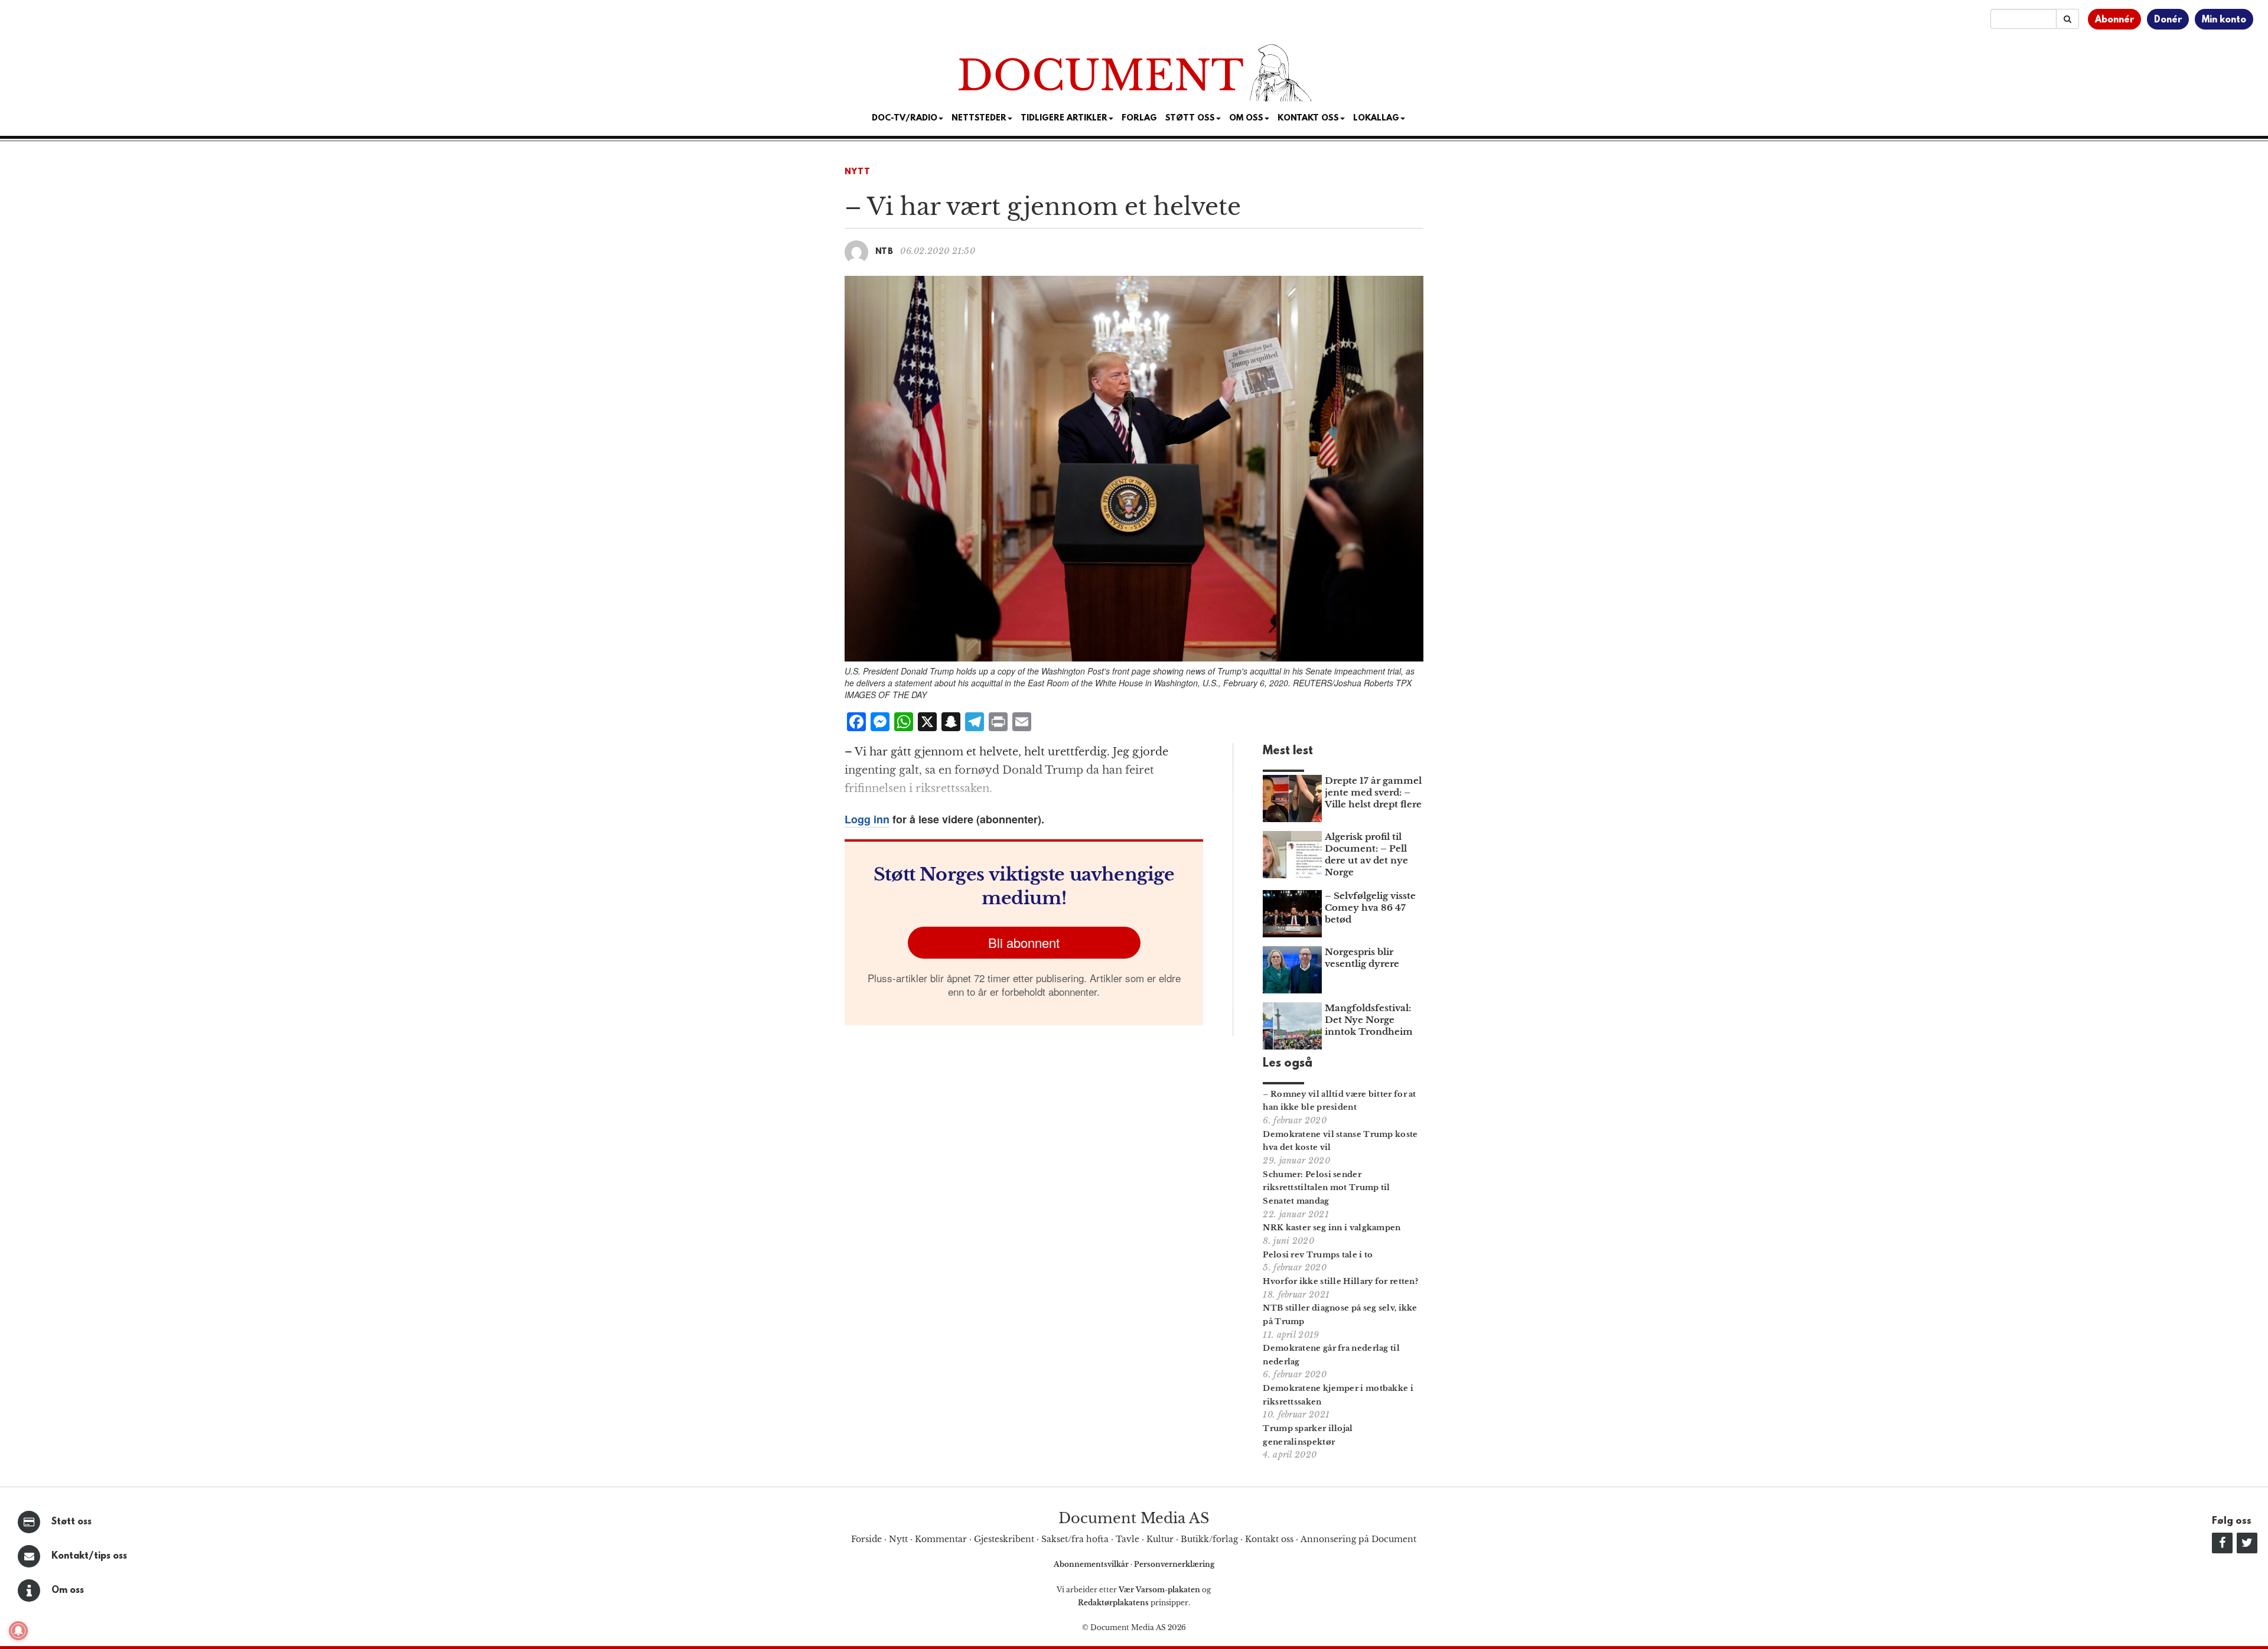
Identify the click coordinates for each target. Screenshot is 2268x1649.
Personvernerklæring (1174, 1564)
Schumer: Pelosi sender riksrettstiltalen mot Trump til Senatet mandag (1326, 1188)
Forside (866, 1539)
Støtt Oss (1190, 118)
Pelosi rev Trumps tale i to (1318, 1255)
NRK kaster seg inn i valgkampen (1332, 1228)
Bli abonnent (1024, 942)
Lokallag (1376, 118)
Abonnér (2114, 20)
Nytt (858, 172)
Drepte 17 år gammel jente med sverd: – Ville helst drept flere (1373, 792)
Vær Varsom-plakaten (1159, 1590)
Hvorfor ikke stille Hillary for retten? (1340, 1281)
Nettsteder (979, 118)
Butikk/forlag (1209, 1539)
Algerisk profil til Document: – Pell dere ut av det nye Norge (1366, 854)
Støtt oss (71, 1522)
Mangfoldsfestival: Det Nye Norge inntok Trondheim (1369, 1020)
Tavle (1128, 1539)
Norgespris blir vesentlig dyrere (1362, 958)
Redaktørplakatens (1113, 1603)
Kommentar (941, 1539)
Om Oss (1246, 118)
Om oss (68, 1591)
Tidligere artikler (1064, 118)
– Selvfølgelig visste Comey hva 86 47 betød (1370, 907)
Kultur (1160, 1539)
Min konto (2224, 20)
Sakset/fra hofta (1075, 1539)
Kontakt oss (1308, 118)
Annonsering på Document (1358, 1539)
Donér (2168, 20)
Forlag (1139, 118)
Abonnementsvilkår (1092, 1564)
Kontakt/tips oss (89, 1556)
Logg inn (867, 819)
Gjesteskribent (1004, 1539)
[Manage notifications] (18, 1631)
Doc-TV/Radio (905, 118)
